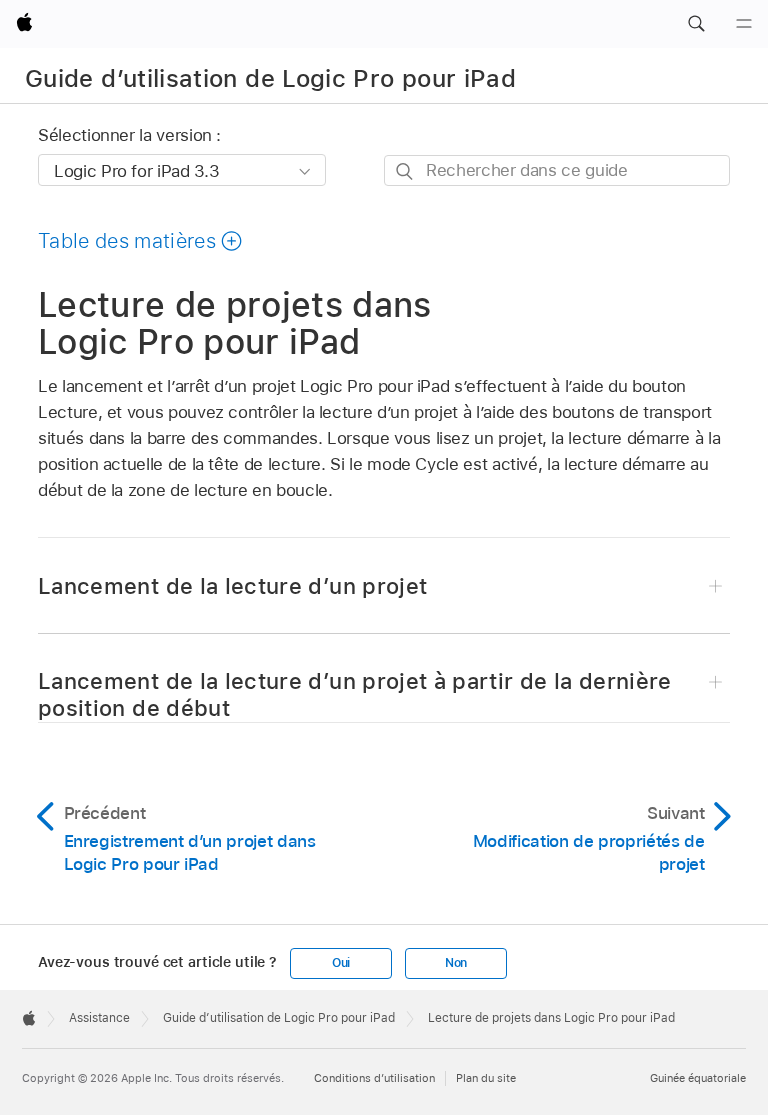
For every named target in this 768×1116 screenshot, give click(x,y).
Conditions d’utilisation (374, 1078)
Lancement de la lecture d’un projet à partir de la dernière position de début (355, 694)
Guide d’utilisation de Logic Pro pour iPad (270, 78)
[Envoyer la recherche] (405, 171)
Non (456, 963)
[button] (696, 24)
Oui (341, 963)
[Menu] (744, 24)
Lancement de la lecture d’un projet (232, 586)
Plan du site (486, 1078)
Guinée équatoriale (698, 1078)
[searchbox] (557, 170)
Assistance (99, 1018)
